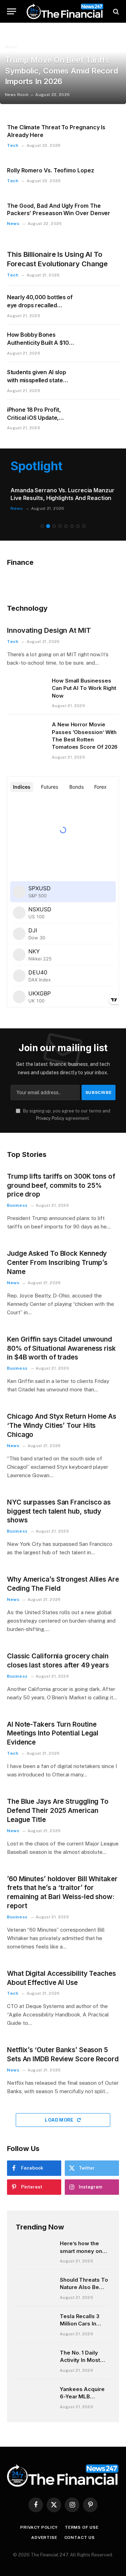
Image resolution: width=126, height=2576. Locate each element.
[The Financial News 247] (65, 11)
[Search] (115, 11)
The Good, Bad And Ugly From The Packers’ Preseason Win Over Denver (59, 210)
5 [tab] (66, 526)
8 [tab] (84, 526)
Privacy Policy (50, 1118)
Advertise (44, 2537)
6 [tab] (72, 526)
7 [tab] (78, 526)
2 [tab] (48, 526)
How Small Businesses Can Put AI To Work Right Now (84, 688)
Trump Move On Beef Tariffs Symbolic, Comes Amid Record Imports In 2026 (61, 71)
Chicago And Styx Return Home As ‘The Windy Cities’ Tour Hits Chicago (62, 1426)
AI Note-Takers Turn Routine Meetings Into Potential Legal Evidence (53, 1734)
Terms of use (82, 2527)
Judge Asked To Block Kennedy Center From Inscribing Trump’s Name (57, 1263)
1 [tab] (42, 526)
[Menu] (12, 11)
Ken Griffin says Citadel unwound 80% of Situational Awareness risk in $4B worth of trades (61, 1348)
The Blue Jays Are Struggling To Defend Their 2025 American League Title (58, 1811)
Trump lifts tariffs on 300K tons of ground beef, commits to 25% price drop (61, 1186)
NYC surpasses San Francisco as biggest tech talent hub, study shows (59, 1511)
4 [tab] (60, 526)
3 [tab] (54, 526)
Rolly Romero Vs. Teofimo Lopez (51, 170)
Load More (60, 2120)
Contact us (80, 2537)
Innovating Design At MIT (49, 630)
